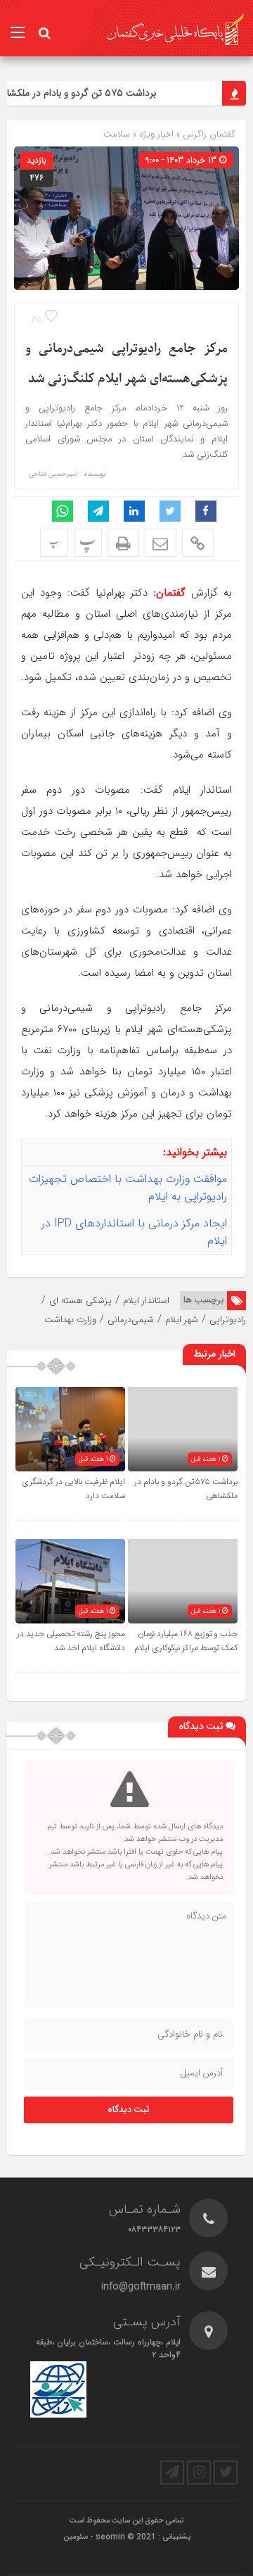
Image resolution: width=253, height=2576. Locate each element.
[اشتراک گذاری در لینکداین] (134, 511)
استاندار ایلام (146, 1301)
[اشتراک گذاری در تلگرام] (98, 511)
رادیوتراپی (228, 1320)
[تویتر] (226, 2473)
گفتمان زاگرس (208, 134)
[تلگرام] (172, 2473)
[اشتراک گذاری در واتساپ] (63, 511)
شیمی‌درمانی (131, 1320)
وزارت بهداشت (70, 1320)
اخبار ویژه (156, 134)
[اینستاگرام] (199, 2473)
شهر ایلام (182, 1320)
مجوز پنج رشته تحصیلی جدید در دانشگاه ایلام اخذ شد (71, 1641)
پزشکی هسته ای (80, 1301)
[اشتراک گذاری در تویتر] (170, 511)
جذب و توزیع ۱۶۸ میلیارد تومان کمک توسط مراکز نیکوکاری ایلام (186, 1641)
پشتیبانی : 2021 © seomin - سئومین (127, 2537)
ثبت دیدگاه (129, 2110)
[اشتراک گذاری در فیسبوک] (206, 511)
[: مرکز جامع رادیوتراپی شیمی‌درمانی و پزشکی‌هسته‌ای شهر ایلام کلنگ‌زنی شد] (161, 543)
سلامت (117, 134)
